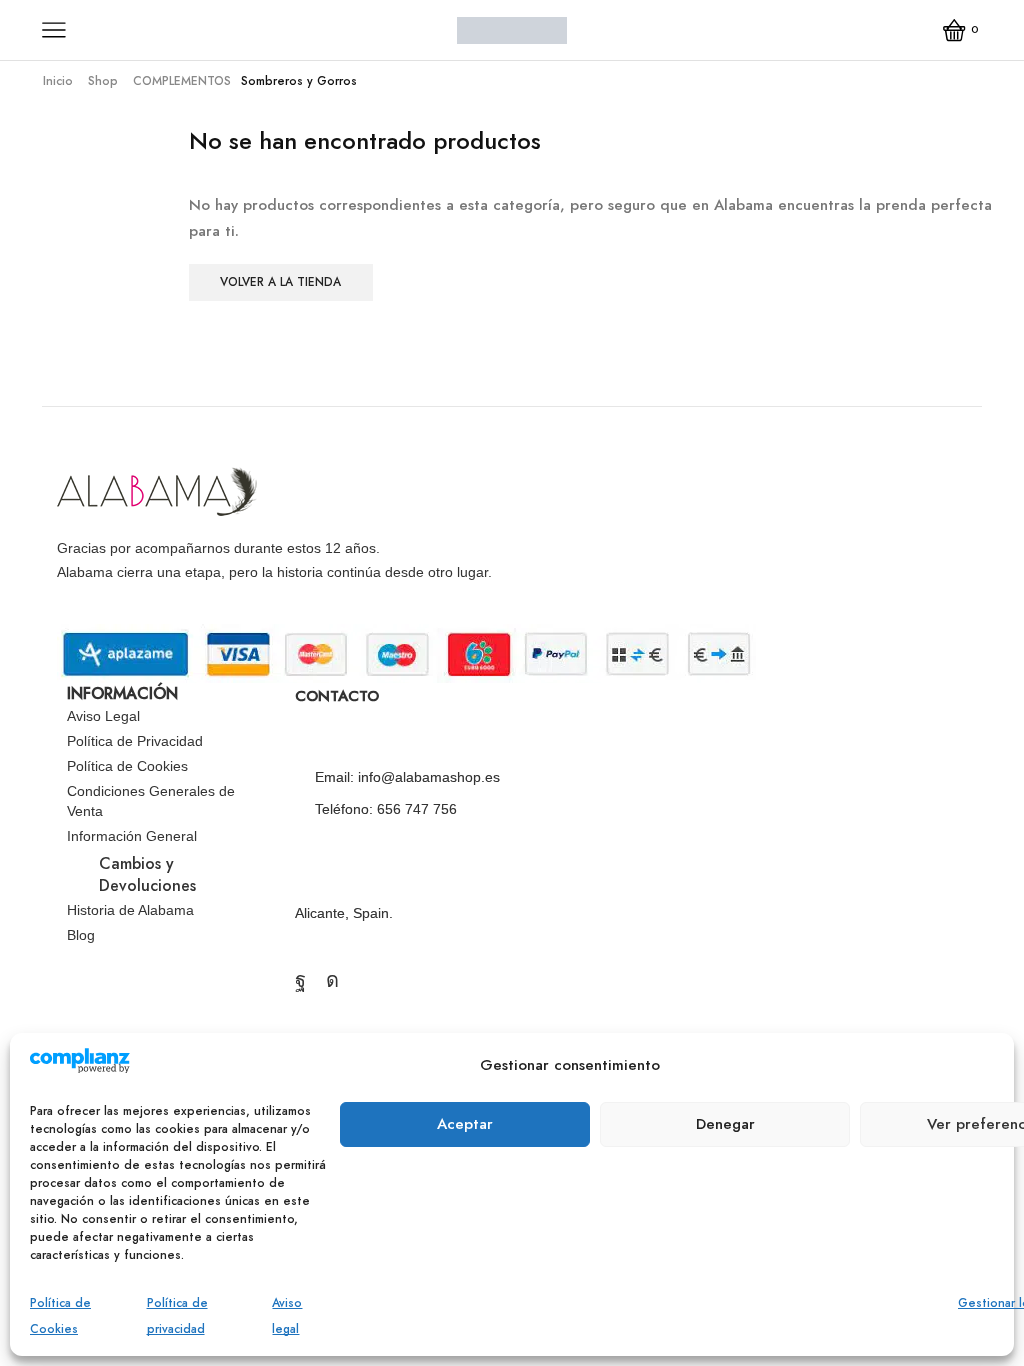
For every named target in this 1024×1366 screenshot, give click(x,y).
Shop (103, 81)
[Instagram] (332, 980)
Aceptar (465, 1124)
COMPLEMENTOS (182, 81)
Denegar (725, 1124)
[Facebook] (300, 980)
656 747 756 (417, 809)
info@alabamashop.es (429, 777)
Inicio (58, 81)
